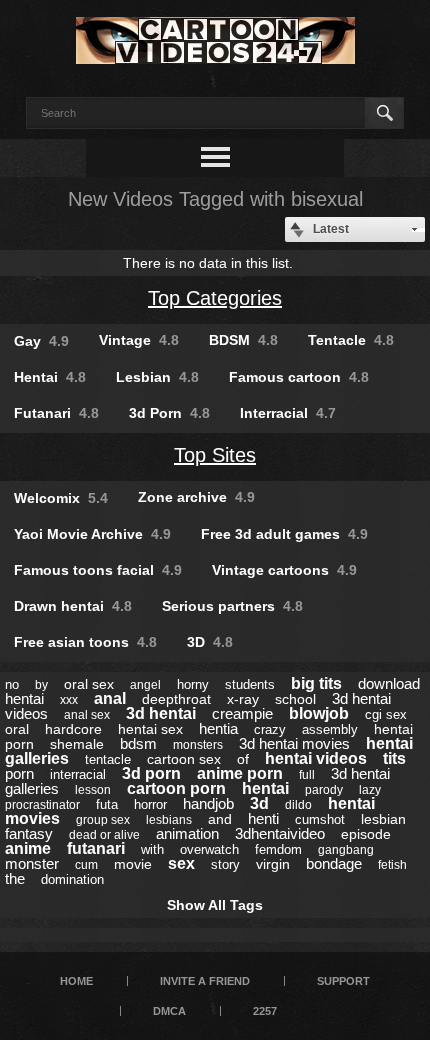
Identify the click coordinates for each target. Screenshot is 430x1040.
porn (19, 773)
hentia (218, 728)
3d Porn (169, 413)
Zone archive (196, 497)
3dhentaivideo (280, 833)
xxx (69, 700)
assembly (330, 729)
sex (181, 863)
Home (76, 981)
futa (107, 804)
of (243, 759)
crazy (270, 729)
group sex (103, 820)
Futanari (56, 413)
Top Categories (215, 298)
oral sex (89, 684)
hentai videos (316, 758)
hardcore (73, 729)
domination (72, 879)
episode (366, 834)
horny (193, 684)
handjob (208, 803)
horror (150, 804)
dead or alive (104, 835)
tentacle (108, 759)
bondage (334, 863)
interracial (78, 774)
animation (187, 833)
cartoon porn (176, 788)
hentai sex (150, 729)
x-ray (243, 699)
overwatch (209, 849)
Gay (41, 341)
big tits (316, 683)
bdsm (138, 743)
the (15, 878)
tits (394, 758)
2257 (265, 1011)
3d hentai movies (294, 743)
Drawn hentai (73, 606)
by (41, 685)
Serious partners (232, 606)
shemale (77, 744)
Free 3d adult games (284, 534)
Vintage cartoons (284, 570)
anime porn (240, 773)
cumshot (320, 819)
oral (17, 729)
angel (145, 685)
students (250, 684)
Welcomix (61, 498)
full (307, 775)
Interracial (288, 413)
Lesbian (157, 377)
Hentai (50, 377)
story (225, 864)
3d (259, 803)
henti (263, 818)
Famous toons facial (98, 570)
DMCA (169, 1011)
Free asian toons (85, 642)
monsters (198, 745)
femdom (278, 849)
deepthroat (176, 699)
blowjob (319, 713)
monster (32, 863)
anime (28, 848)
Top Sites (215, 455)
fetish (392, 865)
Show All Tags (215, 905)
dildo (298, 805)
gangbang (346, 850)
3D (210, 642)
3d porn (151, 773)
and (220, 819)
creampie (242, 713)
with (152, 849)
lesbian (383, 819)
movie (133, 864)
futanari (96, 848)
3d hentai (161, 713)
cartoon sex (184, 759)
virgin (273, 864)
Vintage (139, 340)
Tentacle (351, 340)
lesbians (169, 820)
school (295, 699)
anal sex (87, 715)
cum (86, 865)
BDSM (243, 340)
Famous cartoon (299, 377)
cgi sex (386, 714)
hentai (265, 788)
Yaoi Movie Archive (92, 534)
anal (110, 698)
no (12, 684)
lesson (93, 790)
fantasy (29, 833)
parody (324, 790)
